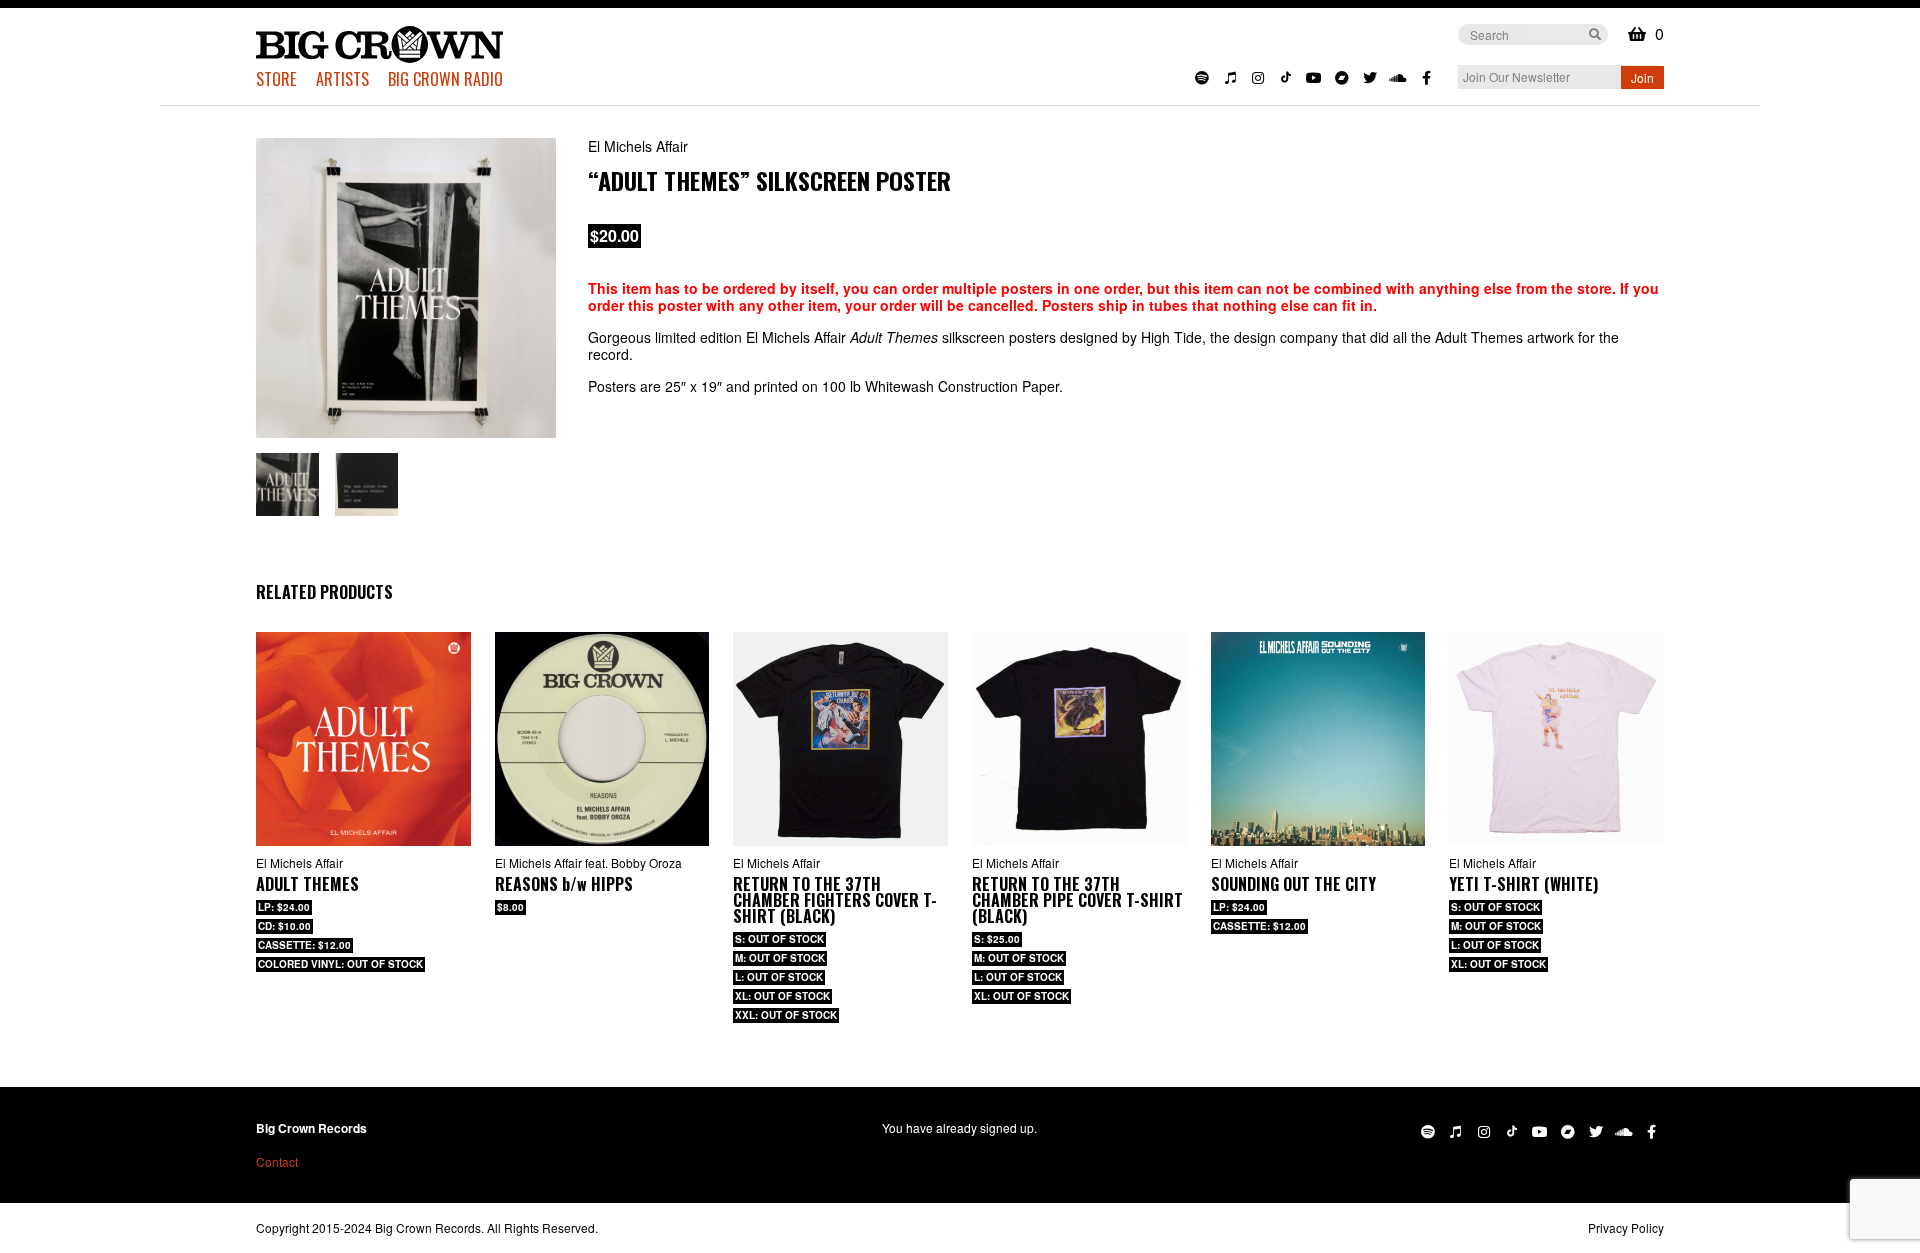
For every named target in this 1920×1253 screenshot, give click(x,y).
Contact (277, 1161)
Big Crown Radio (445, 79)
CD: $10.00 (284, 926)
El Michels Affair (638, 146)
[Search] (1595, 33)
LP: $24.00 (284, 907)
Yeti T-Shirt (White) (1523, 884)
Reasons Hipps (564, 884)
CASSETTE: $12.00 (304, 945)
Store (276, 79)
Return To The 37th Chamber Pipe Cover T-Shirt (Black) (1077, 900)
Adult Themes (307, 884)
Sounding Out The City (1293, 884)
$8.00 (510, 907)
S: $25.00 (997, 939)
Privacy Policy (1626, 1227)
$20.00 (614, 235)
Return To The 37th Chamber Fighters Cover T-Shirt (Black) (835, 900)
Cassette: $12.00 (1259, 926)
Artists (342, 79)
